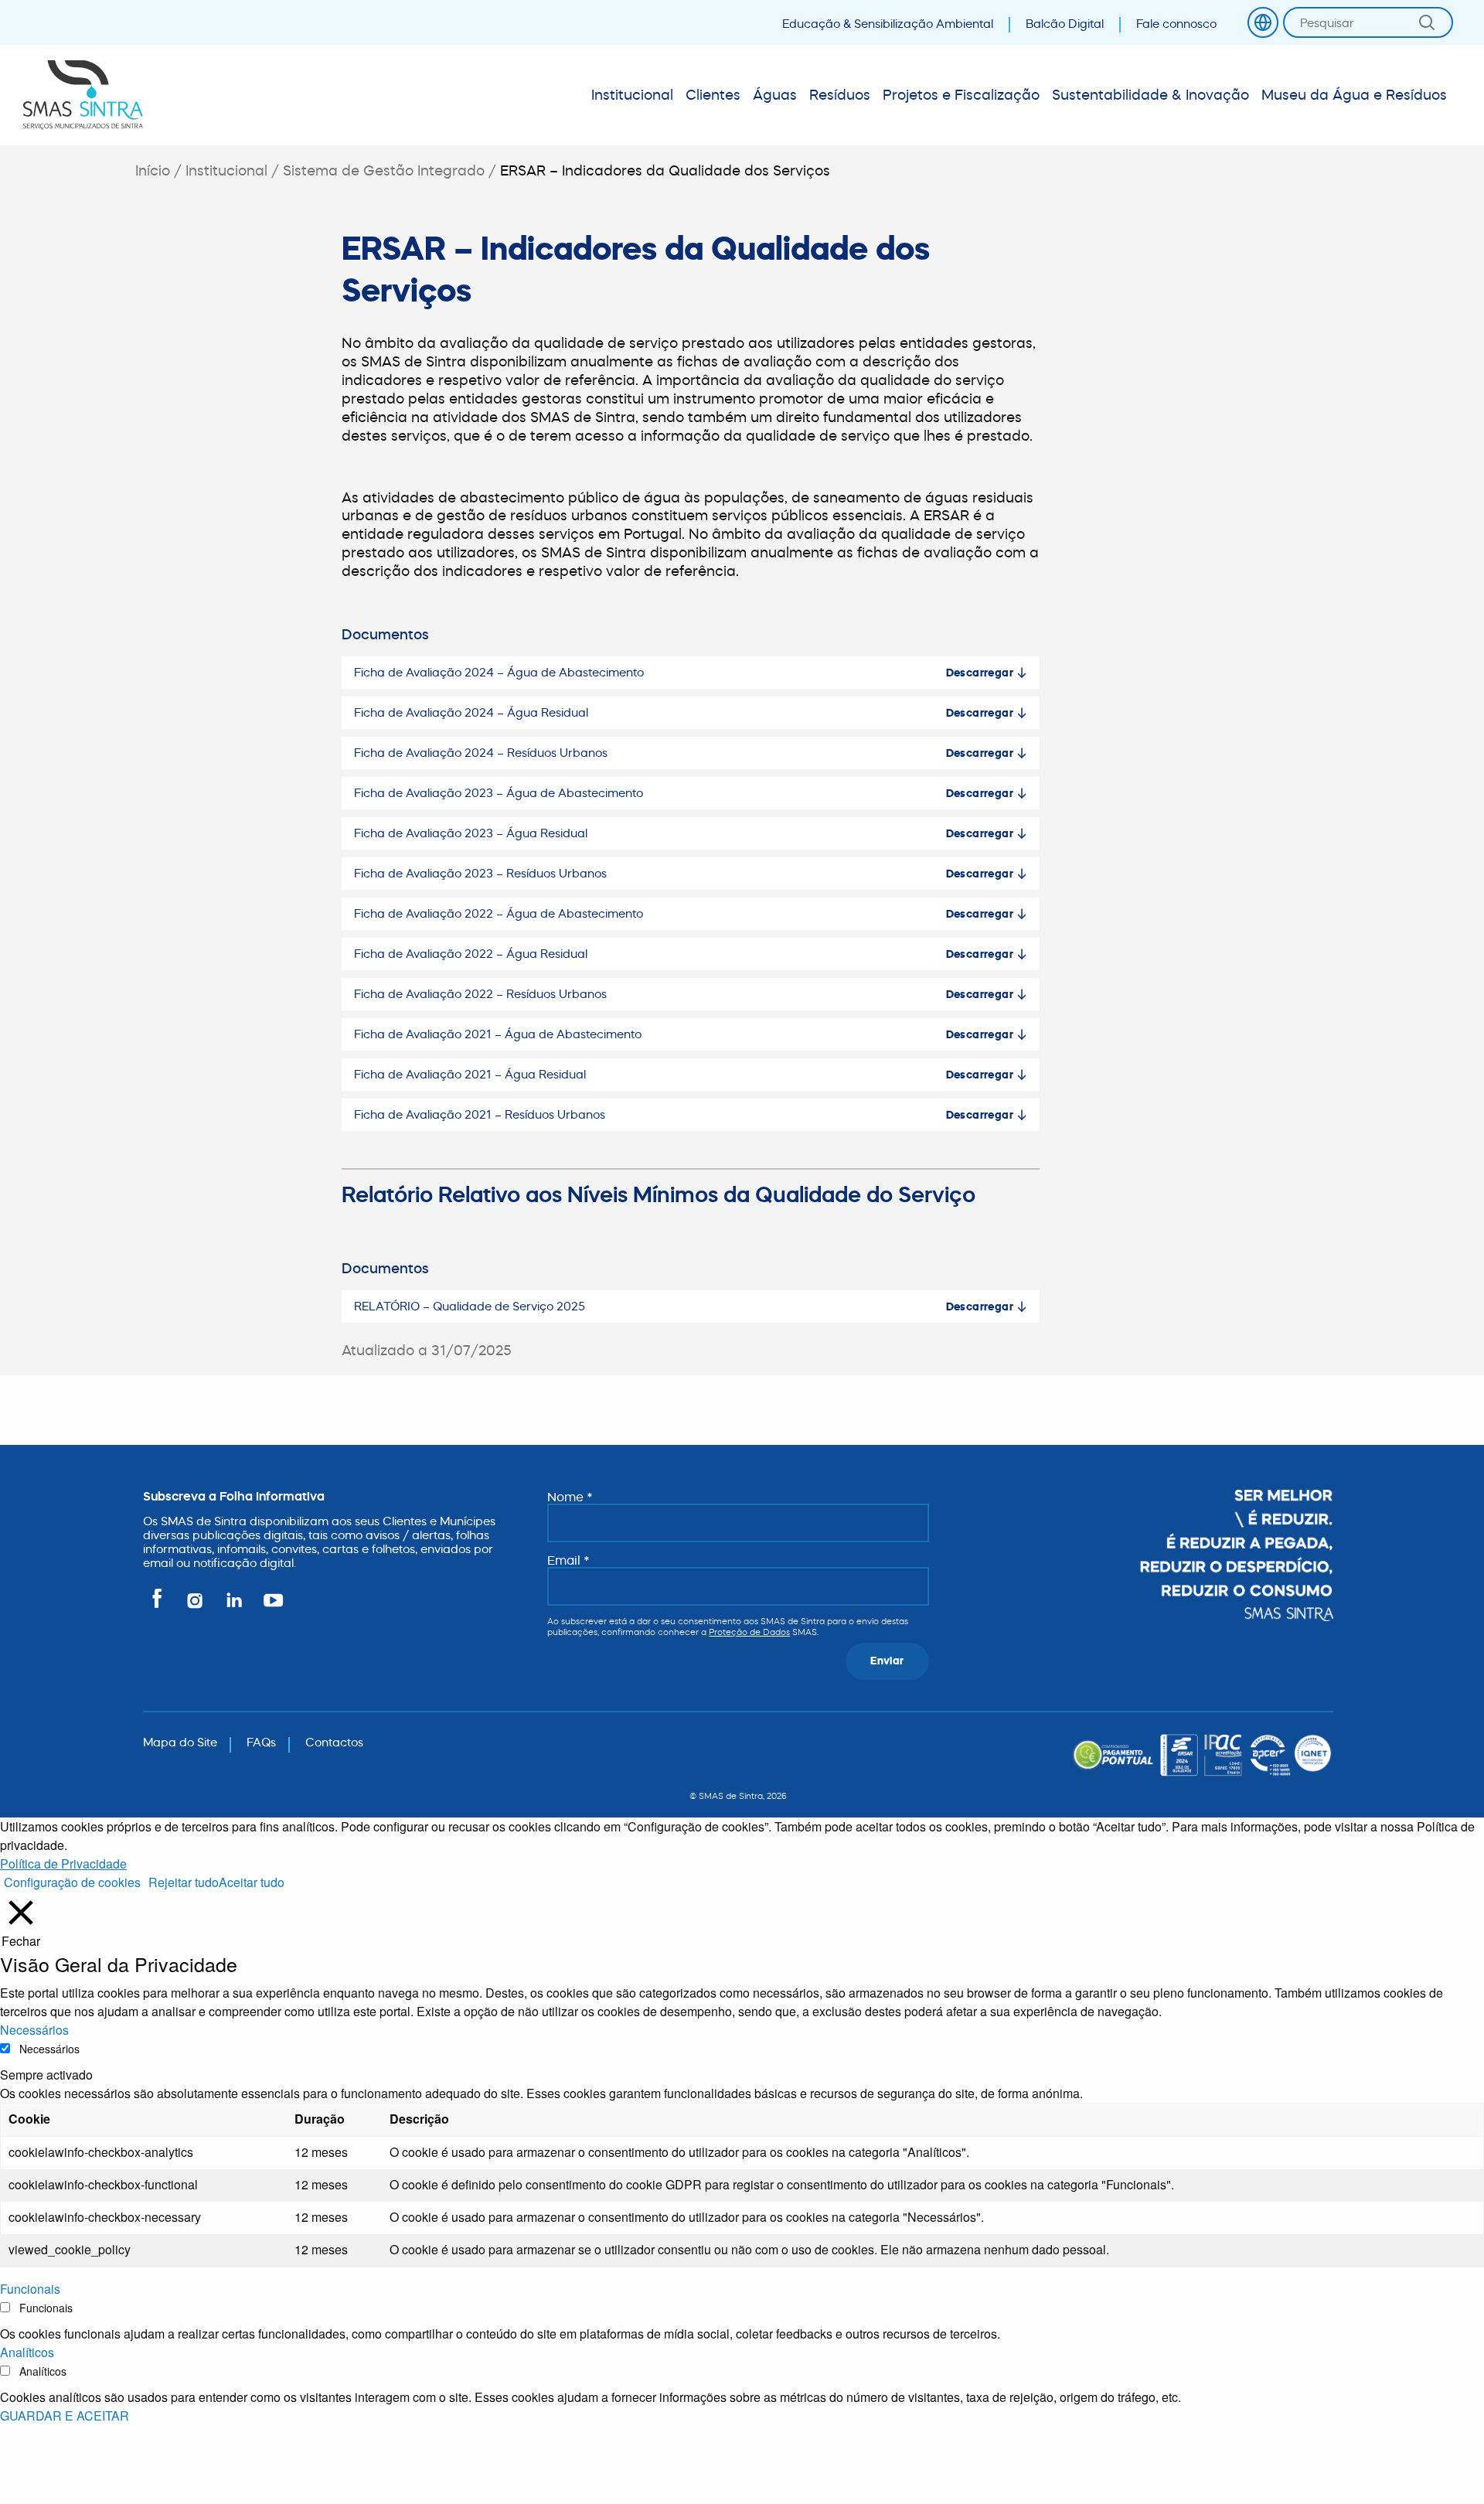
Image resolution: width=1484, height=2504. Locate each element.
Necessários (49, 2049)
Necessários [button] (34, 2030)
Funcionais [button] (30, 2289)
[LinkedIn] (235, 1607)
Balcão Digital (1065, 24)
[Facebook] (160, 1607)
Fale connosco (1176, 24)
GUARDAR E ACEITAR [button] (65, 2415)
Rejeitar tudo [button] (184, 1882)
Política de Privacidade (63, 1864)
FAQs (261, 1742)
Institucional (226, 170)
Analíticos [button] (27, 2352)
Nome (570, 1497)
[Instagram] (196, 1607)
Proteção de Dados (749, 1632)
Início (153, 170)
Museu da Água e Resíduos (1354, 95)
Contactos (334, 1742)
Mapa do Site (180, 1742)
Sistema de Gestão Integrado (384, 170)
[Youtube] (270, 1607)
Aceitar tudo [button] (252, 1882)
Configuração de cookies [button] (72, 1882)
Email (568, 1560)
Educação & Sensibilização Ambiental (888, 24)
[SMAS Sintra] (83, 95)
